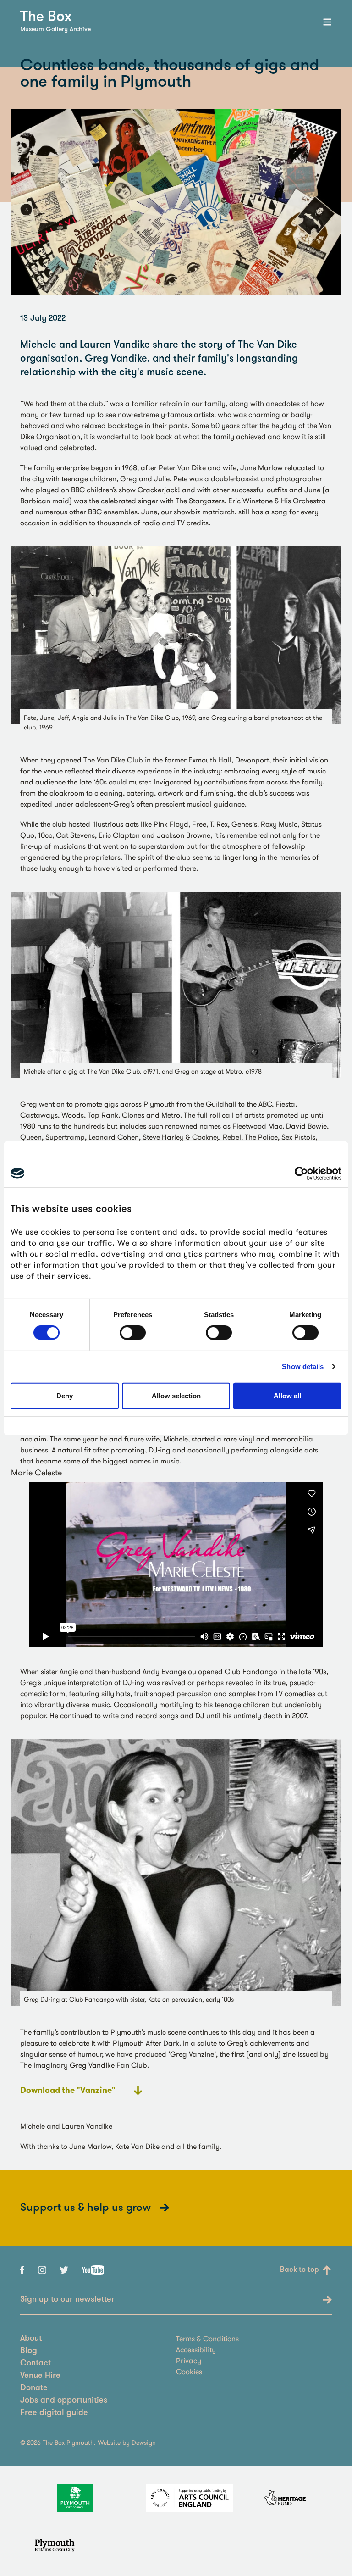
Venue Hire (40, 2376)
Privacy (189, 2360)
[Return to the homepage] (46, 16)
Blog (29, 2351)
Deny (65, 1396)
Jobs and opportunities (64, 2401)
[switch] (133, 1333)
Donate (34, 2388)
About (31, 2339)
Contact (36, 2364)
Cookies (189, 2371)
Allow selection (176, 1396)
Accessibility (196, 2349)
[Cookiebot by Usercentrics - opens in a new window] (301, 1173)
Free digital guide (54, 2413)
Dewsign (144, 2442)
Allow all (287, 1396)
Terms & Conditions (207, 2338)
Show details (303, 1366)
